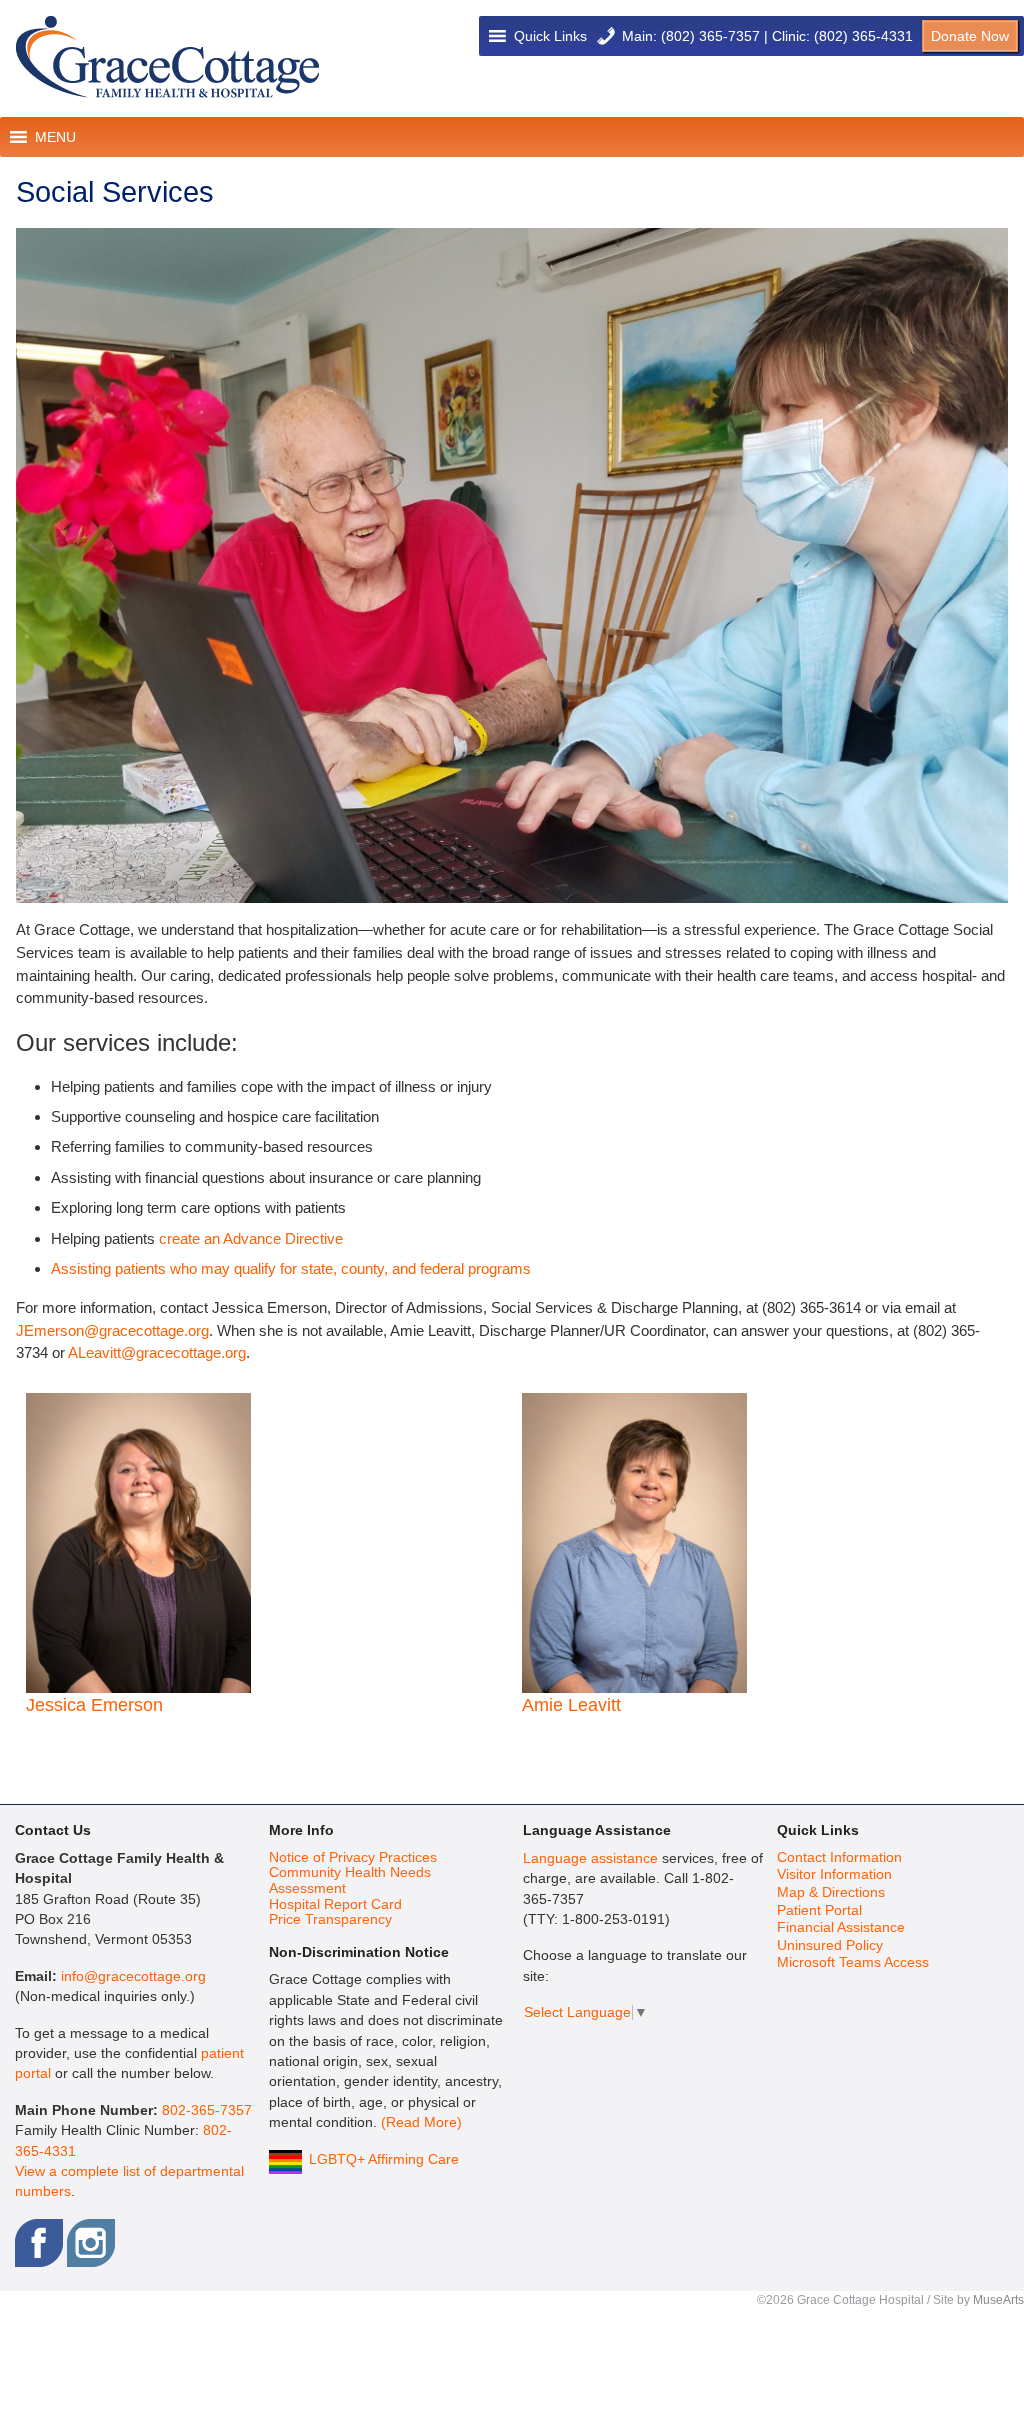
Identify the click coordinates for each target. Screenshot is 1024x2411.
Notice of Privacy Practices (353, 1857)
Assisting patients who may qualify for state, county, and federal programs (291, 1268)
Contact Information (839, 1857)
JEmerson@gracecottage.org (112, 1330)
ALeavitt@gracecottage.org (157, 1352)
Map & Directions (831, 1892)
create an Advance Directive (251, 1238)
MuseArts (998, 2300)
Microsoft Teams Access (853, 1962)
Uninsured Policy (830, 1945)
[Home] (167, 57)
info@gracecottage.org (133, 1976)
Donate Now (970, 36)
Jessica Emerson (94, 1705)
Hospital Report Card (335, 1904)
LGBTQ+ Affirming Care (384, 2159)
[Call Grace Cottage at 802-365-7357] (606, 36)
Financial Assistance (841, 1927)
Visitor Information (834, 1874)
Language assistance (590, 1858)
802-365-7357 (207, 2110)
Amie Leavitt (571, 1705)
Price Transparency (330, 1919)
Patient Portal (819, 1910)
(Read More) (421, 2122)
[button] (550, 36)
